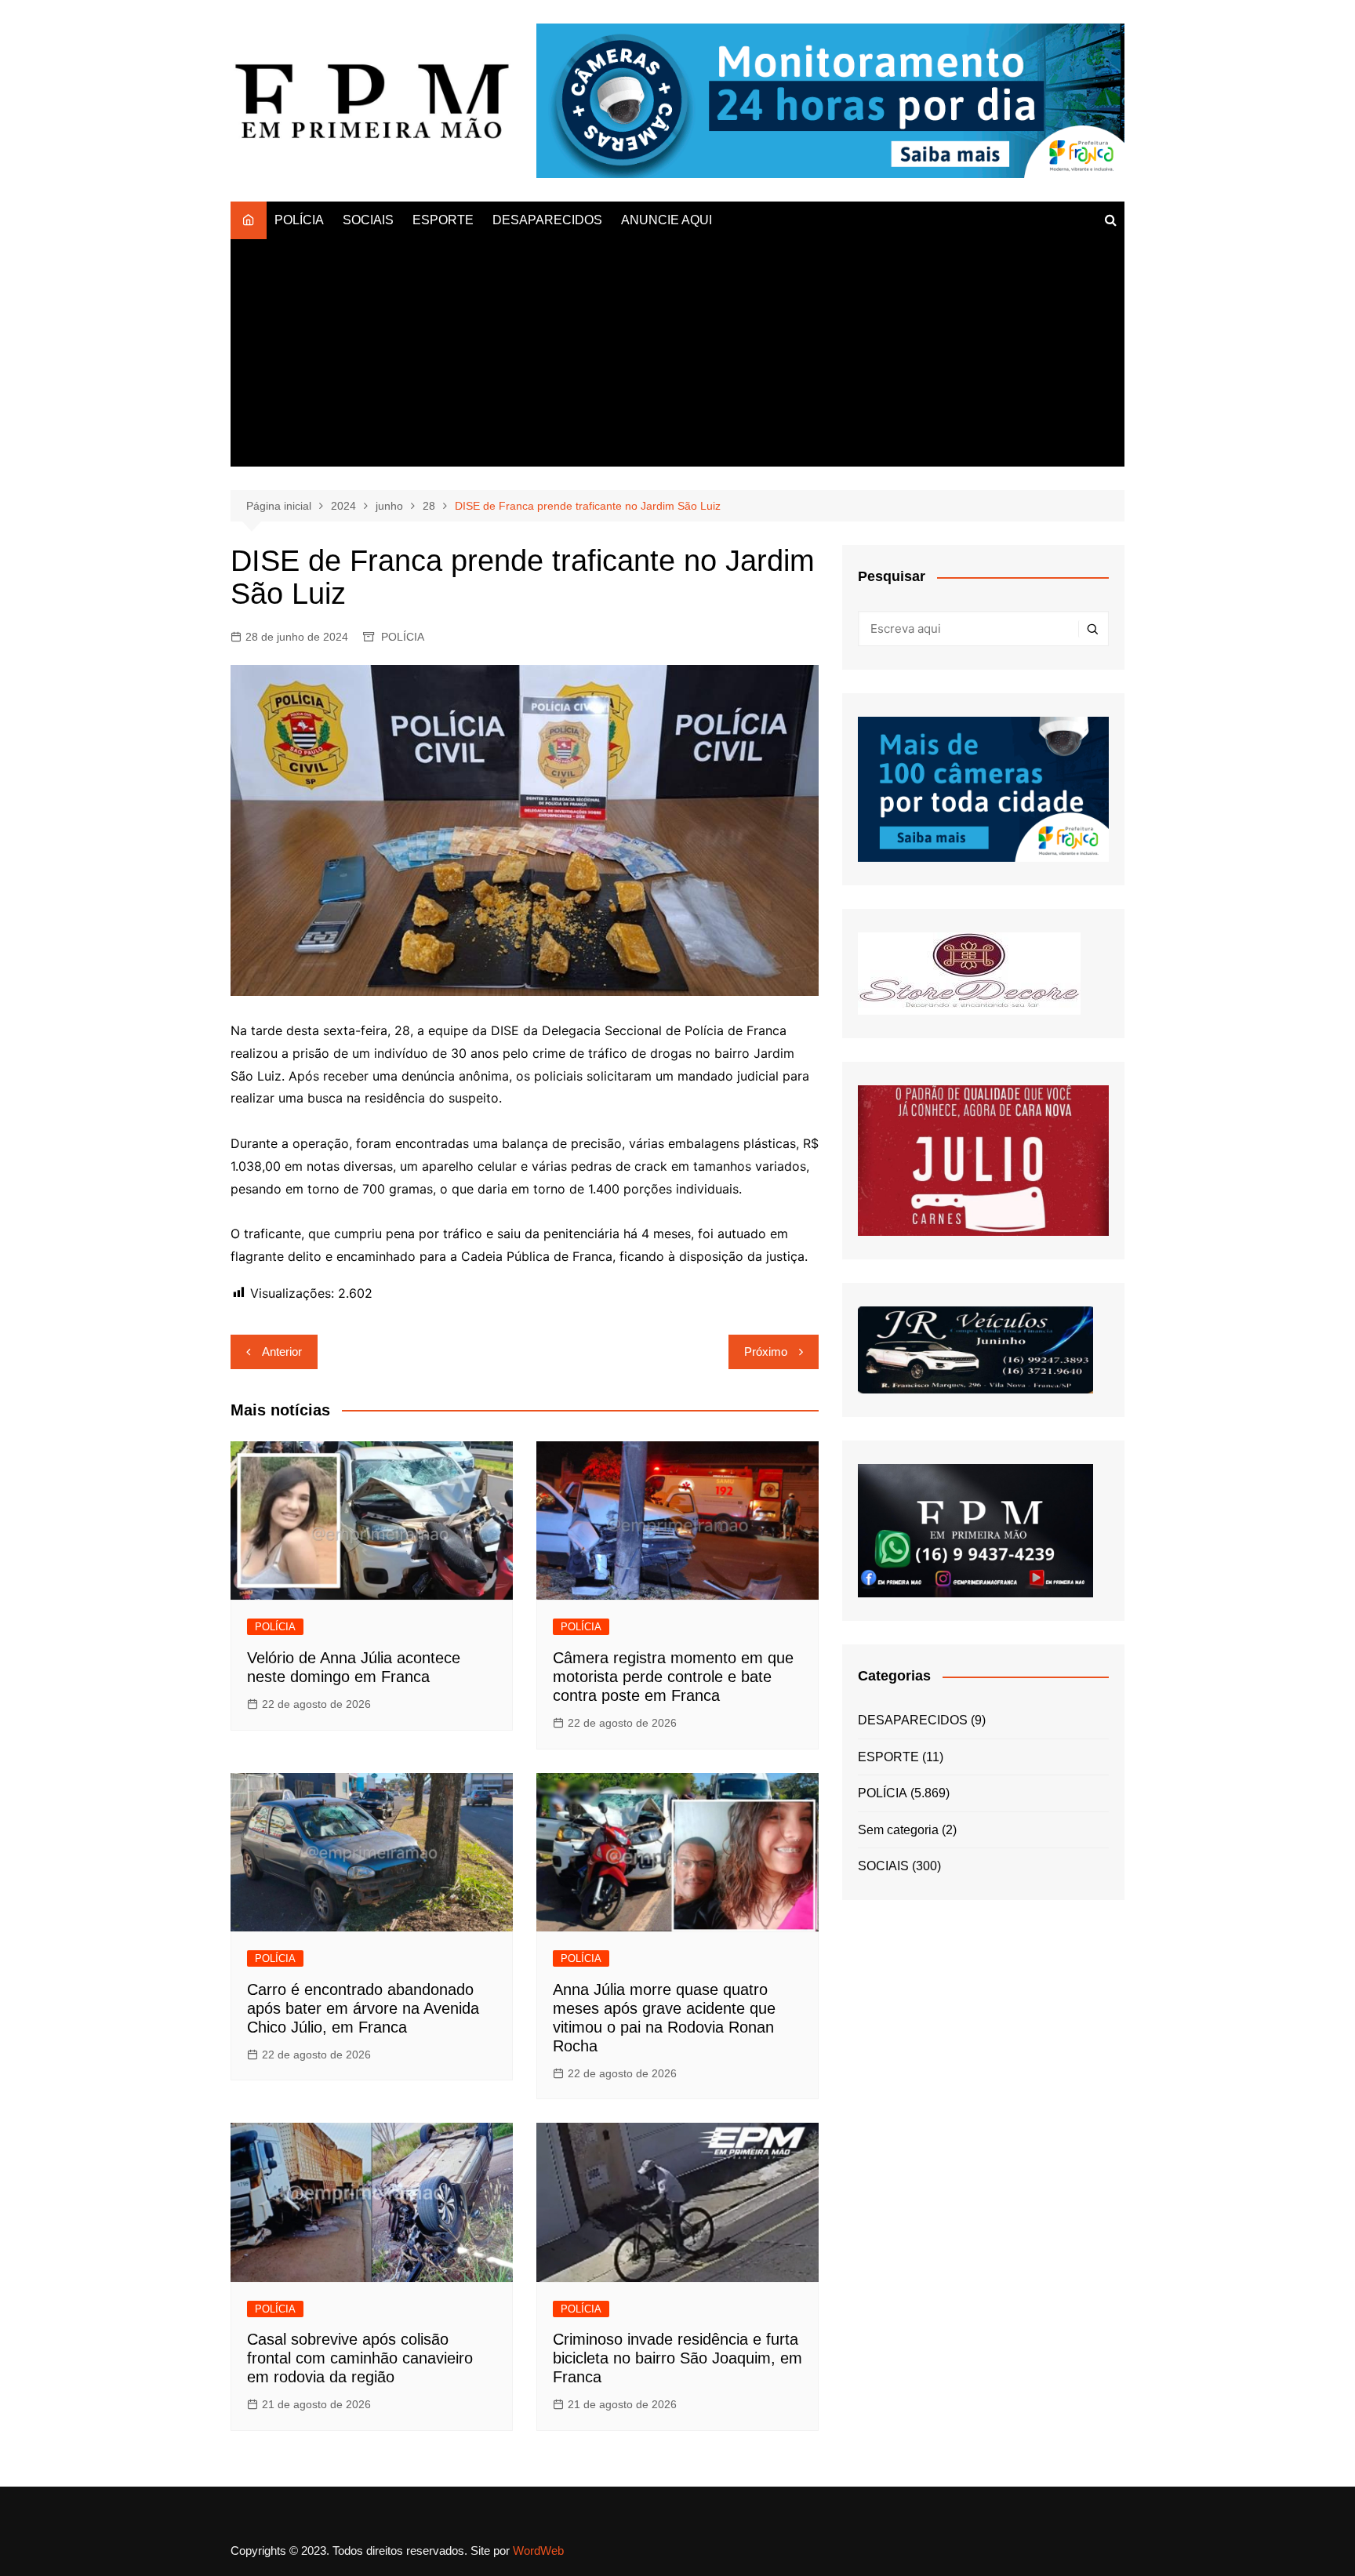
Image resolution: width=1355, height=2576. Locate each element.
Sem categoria (898, 1830)
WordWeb (538, 2551)
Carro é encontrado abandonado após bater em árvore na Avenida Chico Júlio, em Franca (363, 2008)
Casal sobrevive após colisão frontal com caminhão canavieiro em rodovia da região (360, 2358)
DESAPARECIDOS (547, 220)
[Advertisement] (677, 357)
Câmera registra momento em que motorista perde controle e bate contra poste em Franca (673, 1677)
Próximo (766, 1352)
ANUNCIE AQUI (667, 220)
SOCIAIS (368, 220)
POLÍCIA (299, 220)
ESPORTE (443, 220)
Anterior (282, 1352)
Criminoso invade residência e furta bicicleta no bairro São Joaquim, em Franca (677, 2358)
